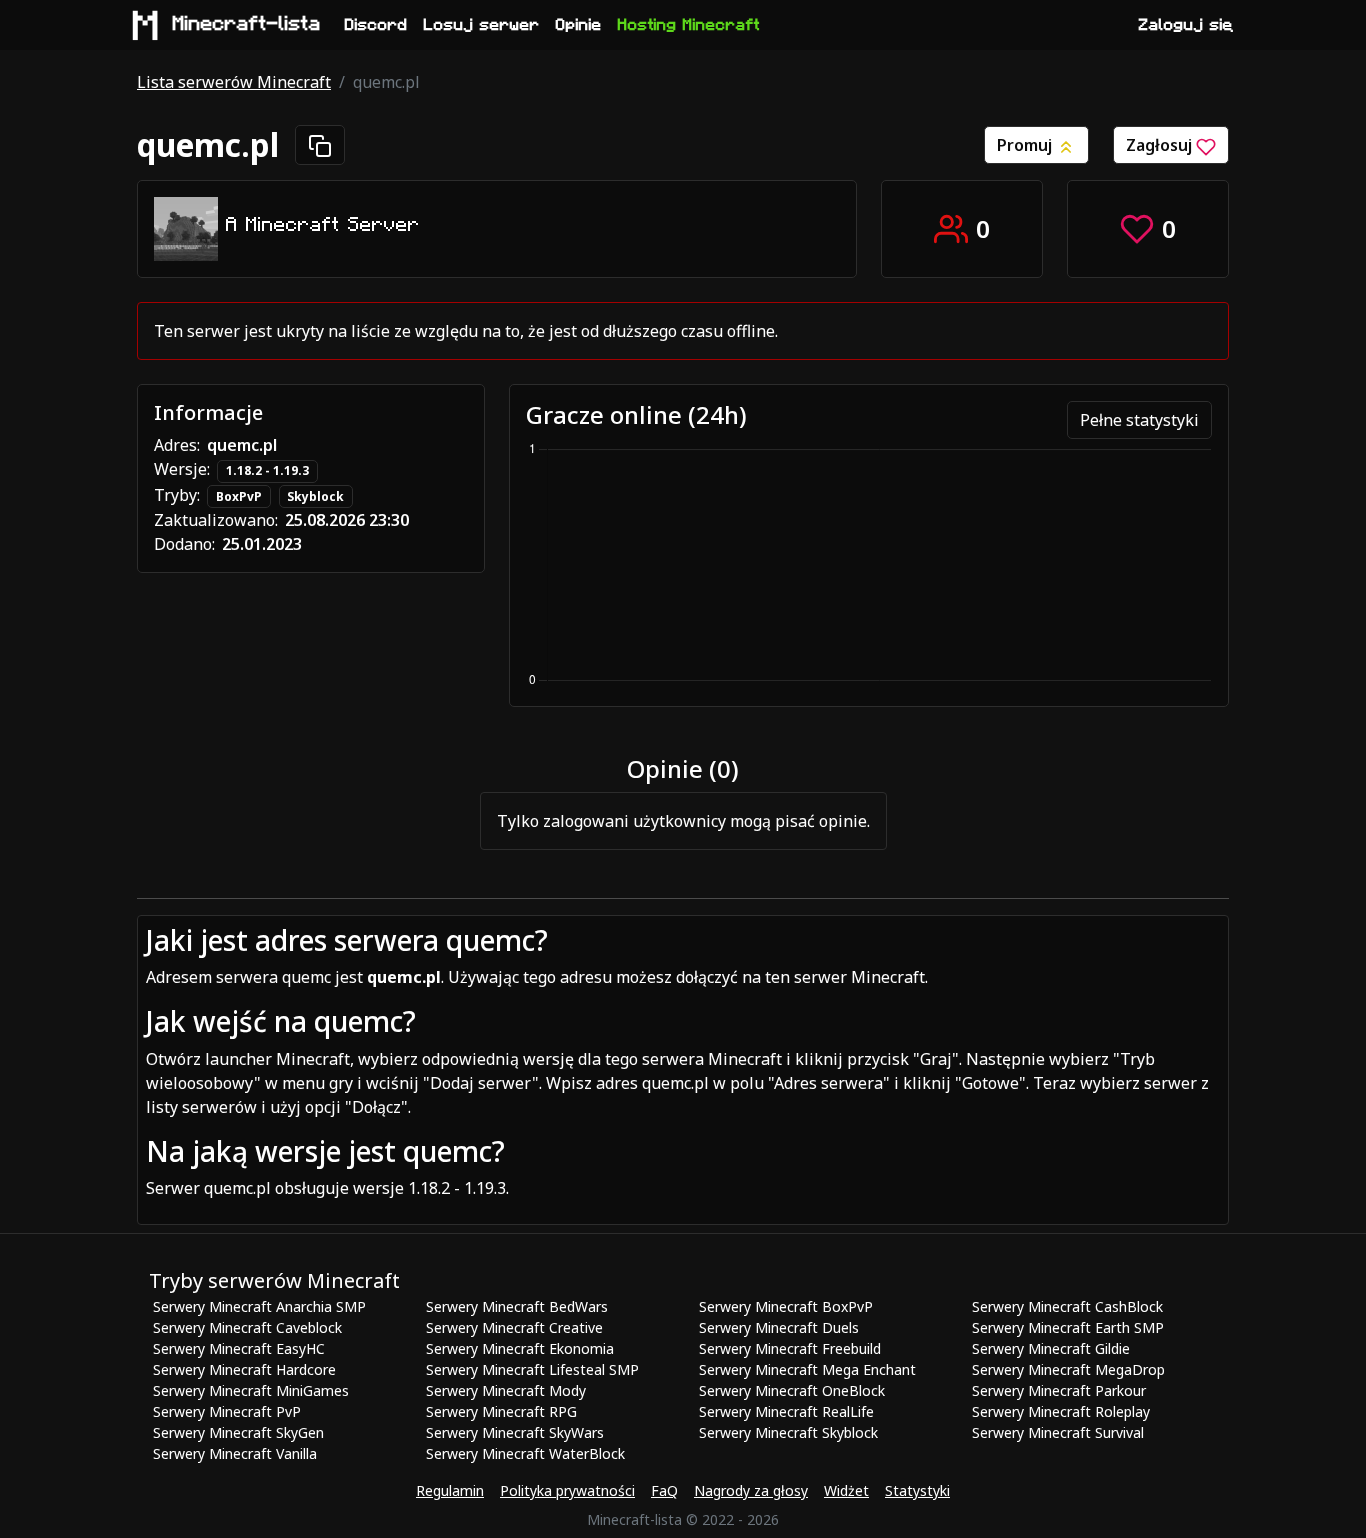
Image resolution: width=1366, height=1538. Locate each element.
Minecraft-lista (247, 24)
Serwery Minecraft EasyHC (239, 1348)
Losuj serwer (482, 25)
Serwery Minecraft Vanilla (235, 1453)
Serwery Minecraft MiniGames (251, 1390)
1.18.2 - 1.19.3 (267, 470)
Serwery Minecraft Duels (779, 1327)
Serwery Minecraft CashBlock (1067, 1306)
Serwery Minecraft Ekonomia (520, 1348)
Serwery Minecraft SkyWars (515, 1432)
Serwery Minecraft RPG (501, 1411)
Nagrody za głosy (751, 1490)
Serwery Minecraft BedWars (517, 1306)
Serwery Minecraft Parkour (1059, 1390)
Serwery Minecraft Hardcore (244, 1369)
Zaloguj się (1186, 25)
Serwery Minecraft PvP (227, 1411)
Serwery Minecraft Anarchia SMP (259, 1306)
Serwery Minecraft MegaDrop (1068, 1369)
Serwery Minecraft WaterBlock (525, 1453)
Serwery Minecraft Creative (514, 1327)
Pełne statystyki (1139, 420)
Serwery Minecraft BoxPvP (786, 1306)
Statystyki (917, 1490)
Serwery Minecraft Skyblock (788, 1432)
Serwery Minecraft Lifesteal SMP (532, 1369)
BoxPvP (239, 496)
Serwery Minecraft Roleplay (1061, 1411)
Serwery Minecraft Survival (1058, 1432)
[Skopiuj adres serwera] (320, 145)
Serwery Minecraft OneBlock (792, 1390)
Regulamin (450, 1490)
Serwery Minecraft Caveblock (247, 1327)
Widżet (846, 1490)
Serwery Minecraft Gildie (1051, 1348)
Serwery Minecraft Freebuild (790, 1348)
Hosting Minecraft (689, 25)
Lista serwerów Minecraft (234, 82)
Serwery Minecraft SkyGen (238, 1432)
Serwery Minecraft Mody (506, 1390)
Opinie (579, 25)
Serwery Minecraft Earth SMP (1068, 1327)
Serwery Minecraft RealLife (786, 1411)
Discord (376, 25)
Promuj (1026, 145)
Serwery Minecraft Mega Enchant (807, 1369)
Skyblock (315, 496)
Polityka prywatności (567, 1490)
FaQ (664, 1490)
